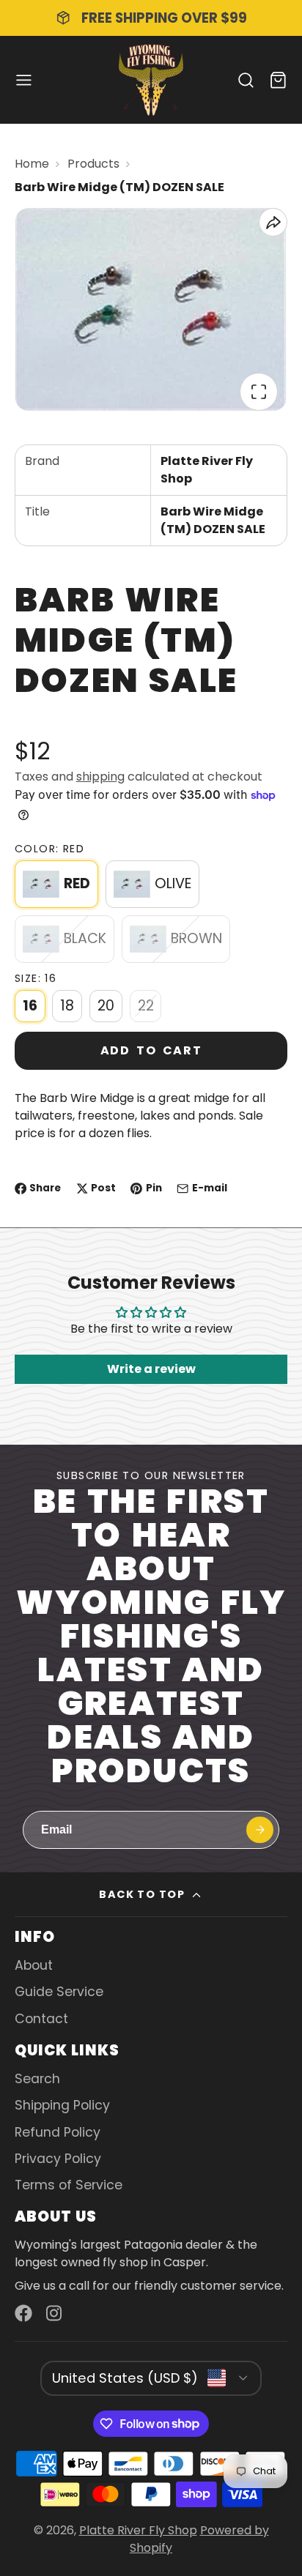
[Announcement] (151, 18)
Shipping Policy (62, 2105)
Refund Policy (58, 2132)
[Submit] (260, 1830)
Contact (41, 2019)
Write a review (151, 1369)
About (34, 1965)
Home (32, 164)
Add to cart (151, 1050)
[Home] (151, 80)
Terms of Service (69, 2185)
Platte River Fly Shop (138, 2530)
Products (93, 164)
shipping (100, 777)
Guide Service (59, 1992)
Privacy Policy (58, 2159)
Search (37, 2079)
